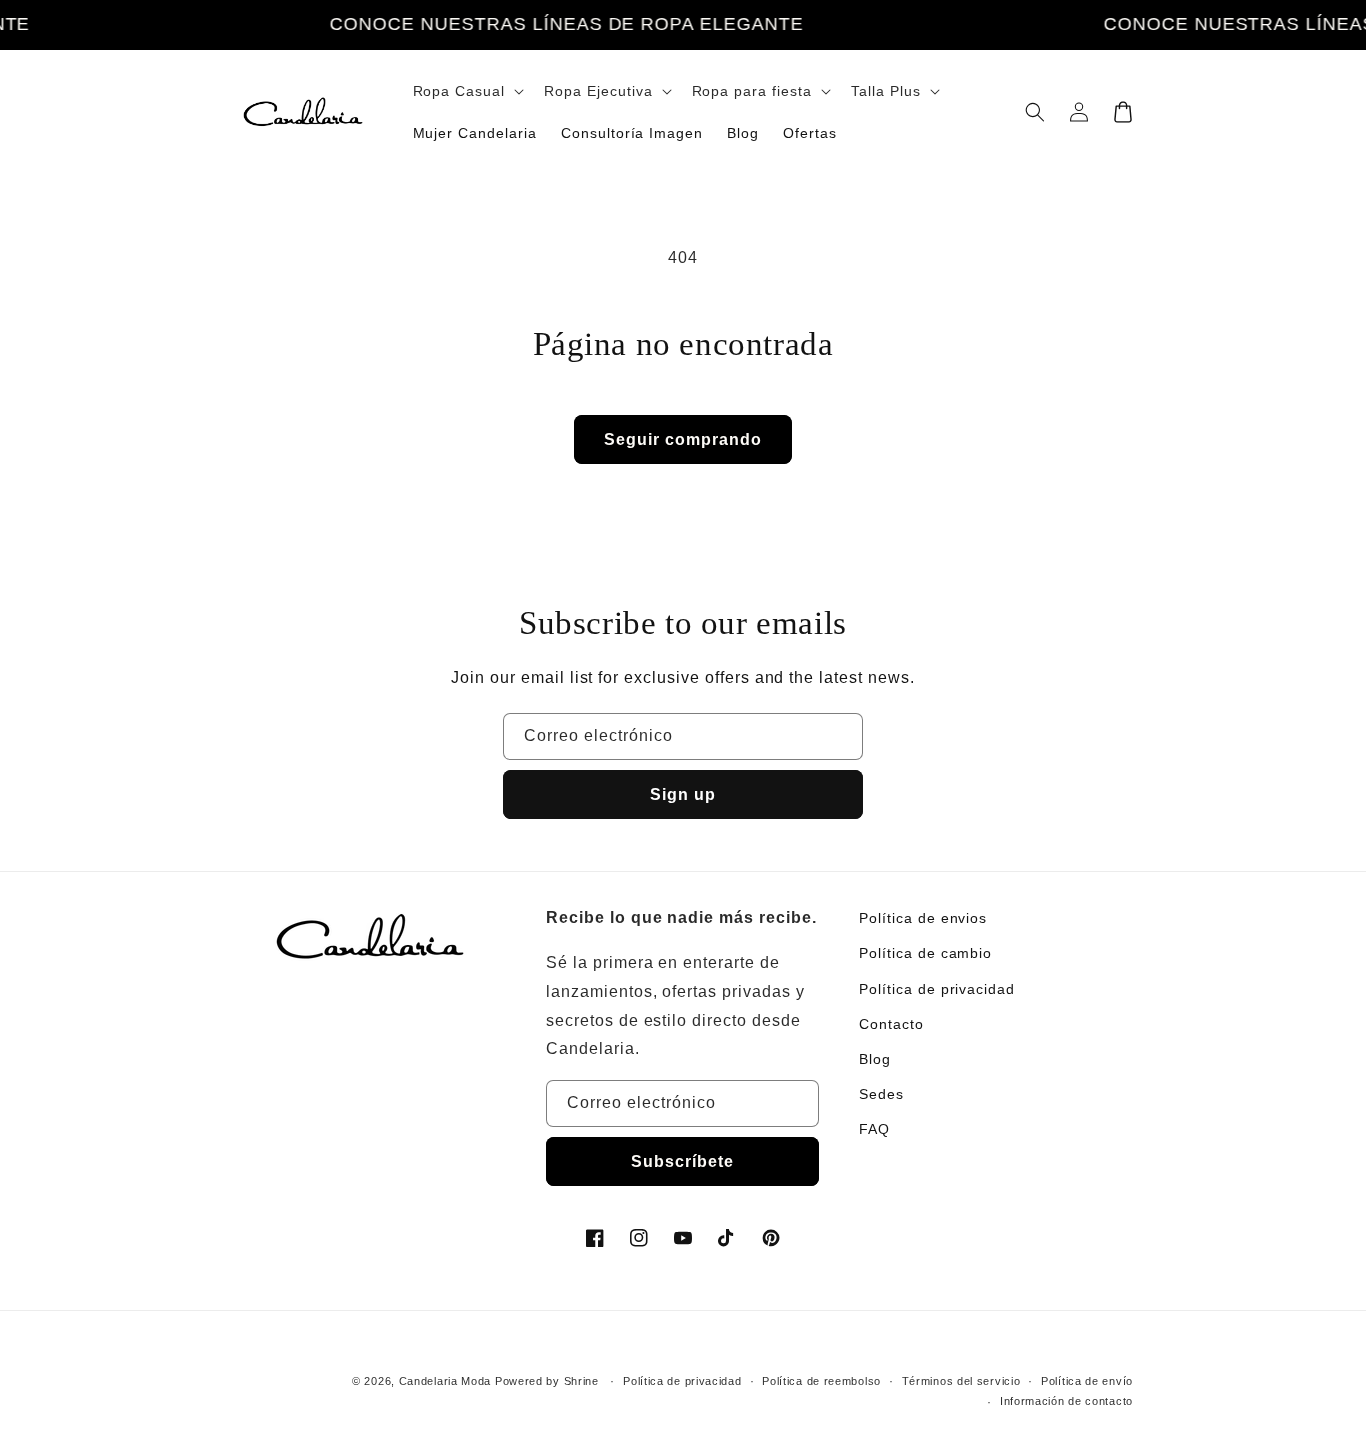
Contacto (891, 1024)
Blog (875, 1059)
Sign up (683, 794)
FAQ (874, 1129)
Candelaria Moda (445, 1381)
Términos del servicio (961, 1381)
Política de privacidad (937, 989)
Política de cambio (925, 953)
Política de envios (923, 918)
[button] (467, 91)
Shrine (581, 1381)
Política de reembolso (821, 1381)
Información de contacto (1066, 1401)
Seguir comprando (683, 439)
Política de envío (1087, 1381)
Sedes (881, 1094)
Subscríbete (682, 1161)
